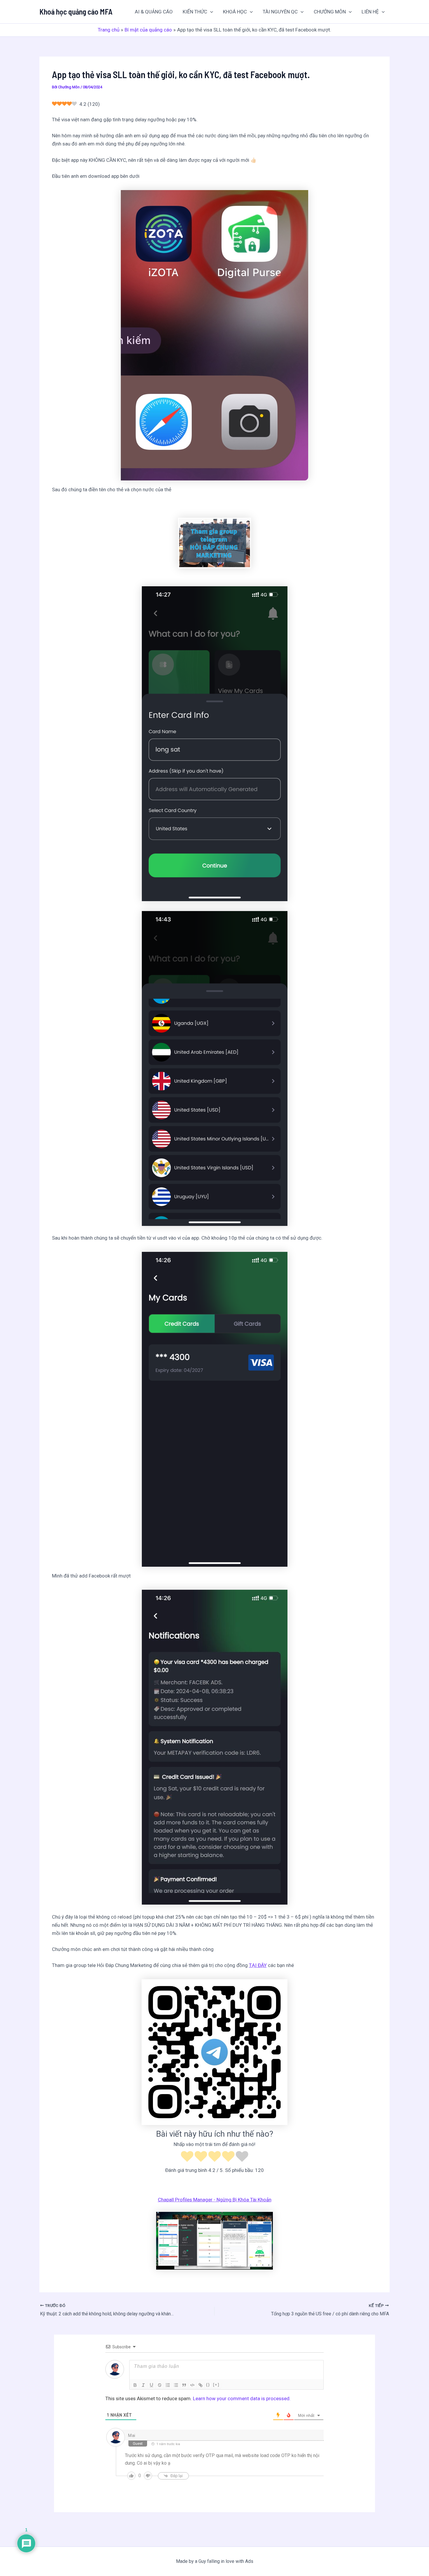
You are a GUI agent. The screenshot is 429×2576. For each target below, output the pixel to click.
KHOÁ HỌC (235, 12)
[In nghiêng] (143, 2385)
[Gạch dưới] (151, 2385)
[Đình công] (160, 2385)
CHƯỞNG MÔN (330, 12)
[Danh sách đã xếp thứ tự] (168, 2385)
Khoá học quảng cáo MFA (76, 12)
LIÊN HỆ (370, 12)
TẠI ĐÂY (258, 1965)
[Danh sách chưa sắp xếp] (176, 2385)
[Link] (200, 2385)
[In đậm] (135, 2385)
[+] (216, 2385)
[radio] (187, 2157)
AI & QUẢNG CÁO (154, 12)
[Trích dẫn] (184, 2385)
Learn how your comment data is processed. (242, 2398)
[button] (210, 12)
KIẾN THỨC (195, 12)
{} (208, 2385)
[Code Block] (192, 2385)
